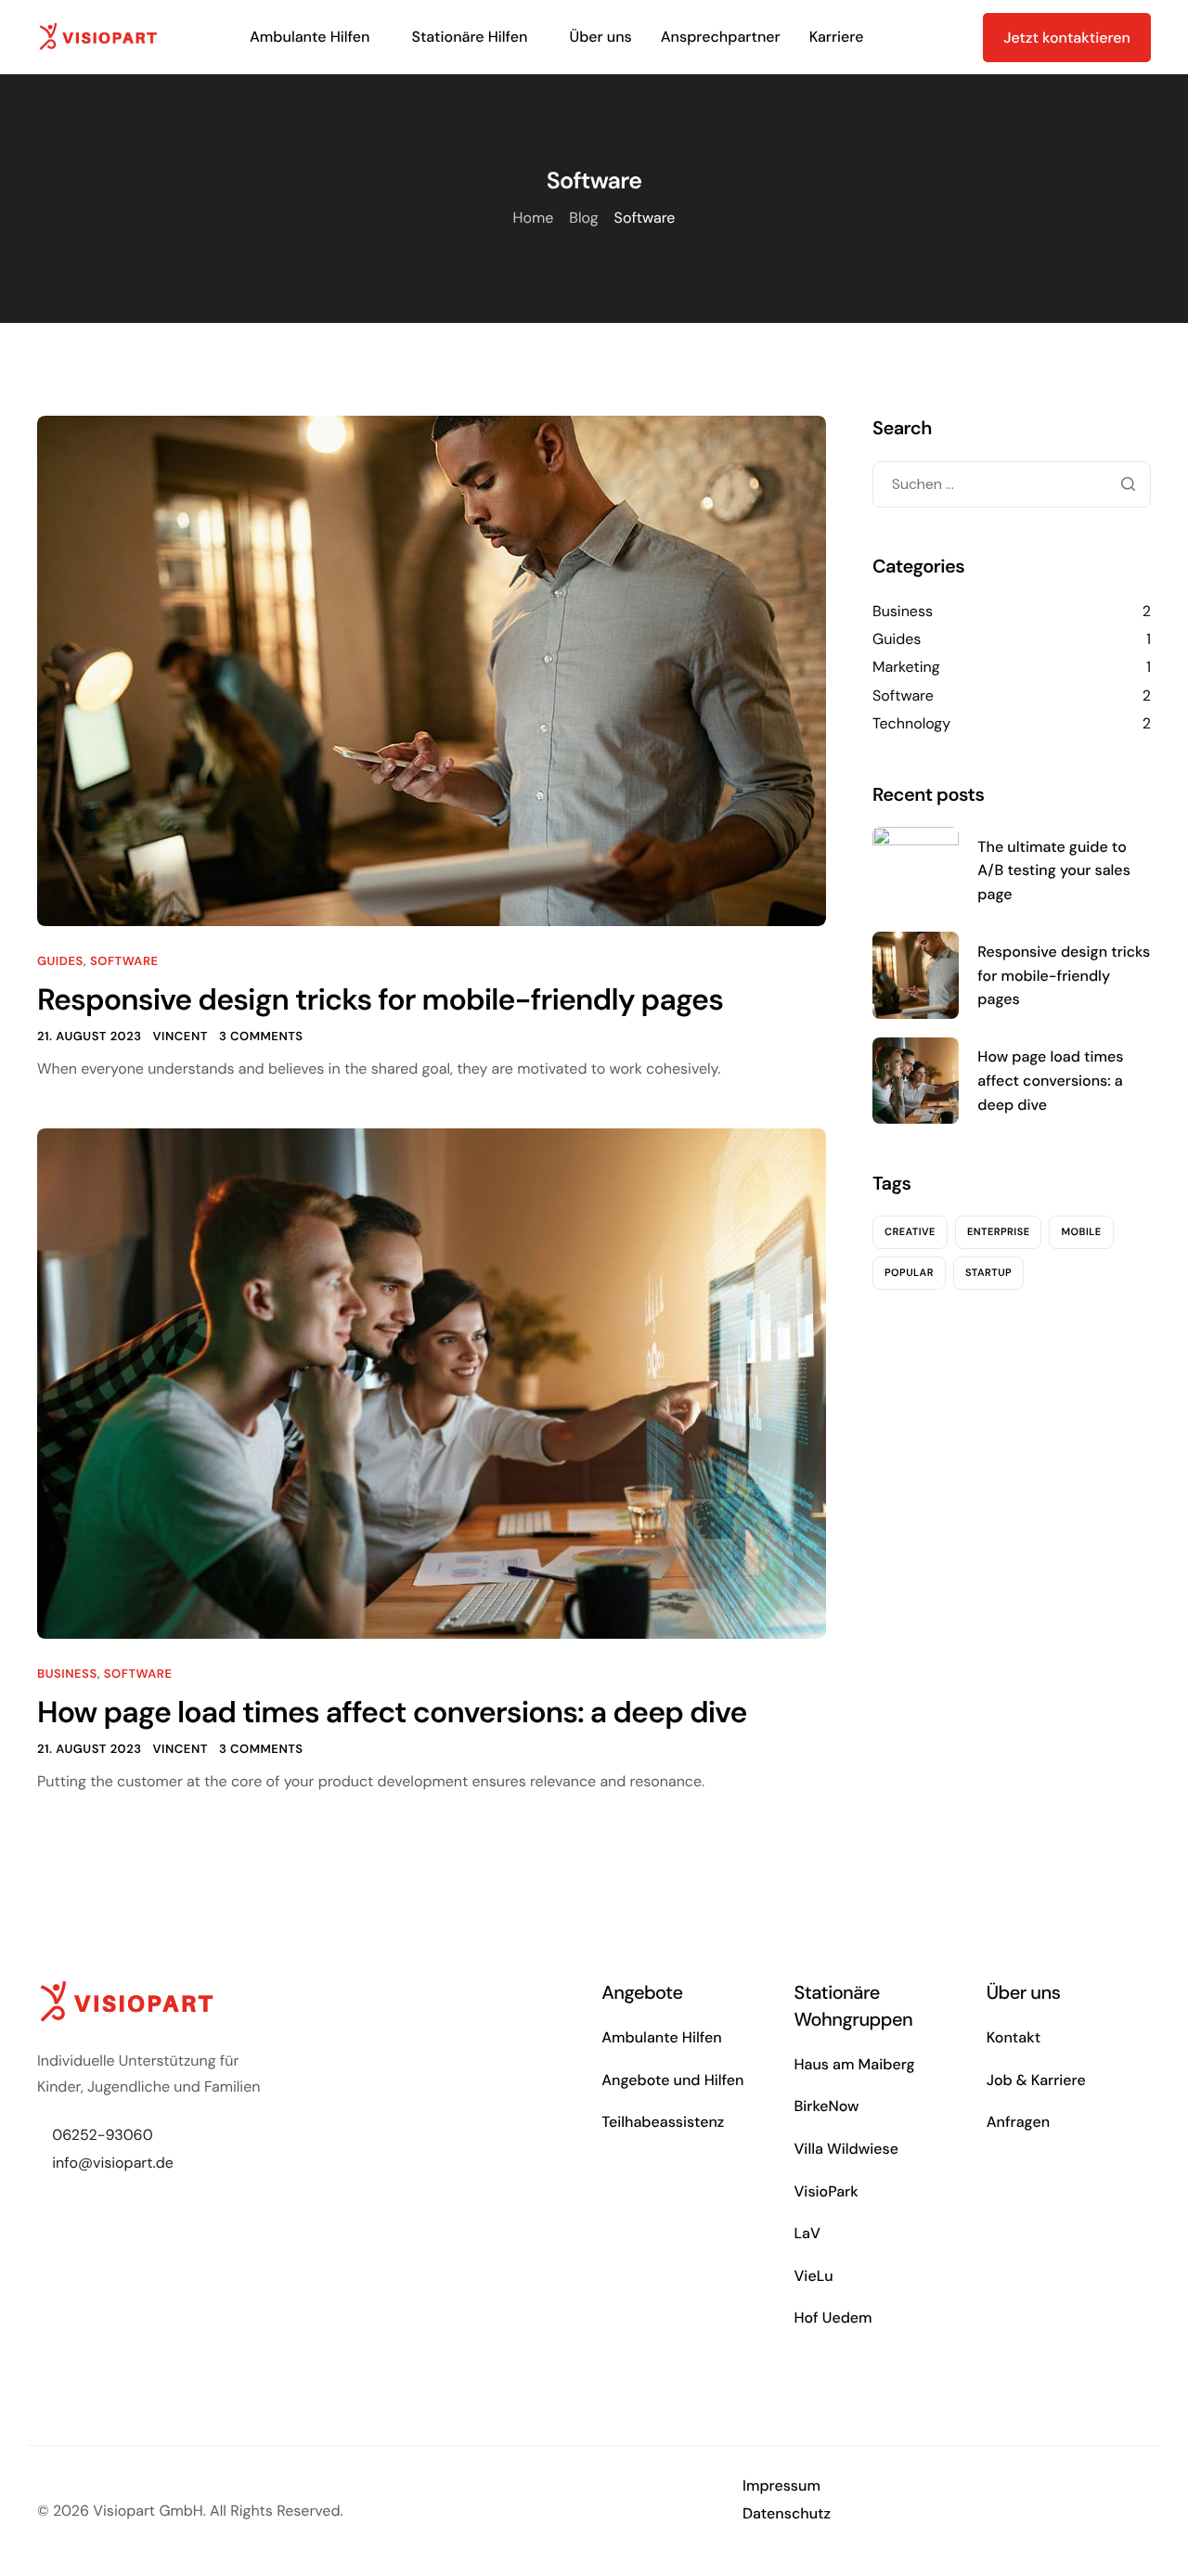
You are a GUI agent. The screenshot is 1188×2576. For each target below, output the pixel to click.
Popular (909, 1272)
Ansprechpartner (721, 37)
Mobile (1081, 1231)
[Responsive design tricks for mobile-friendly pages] (432, 670)
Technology (911, 723)
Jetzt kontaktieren (1067, 38)
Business (67, 1674)
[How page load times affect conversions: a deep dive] (432, 1382)
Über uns (601, 37)
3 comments (261, 1037)
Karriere (837, 37)
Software (124, 962)
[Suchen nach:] (1012, 484)
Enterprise (999, 1231)
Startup (988, 1272)
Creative (910, 1231)
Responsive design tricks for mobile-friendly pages (380, 999)
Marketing (906, 667)
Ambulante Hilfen (310, 37)
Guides (60, 962)
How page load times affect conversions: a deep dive (392, 1712)
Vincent (180, 1037)
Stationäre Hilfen (469, 37)
